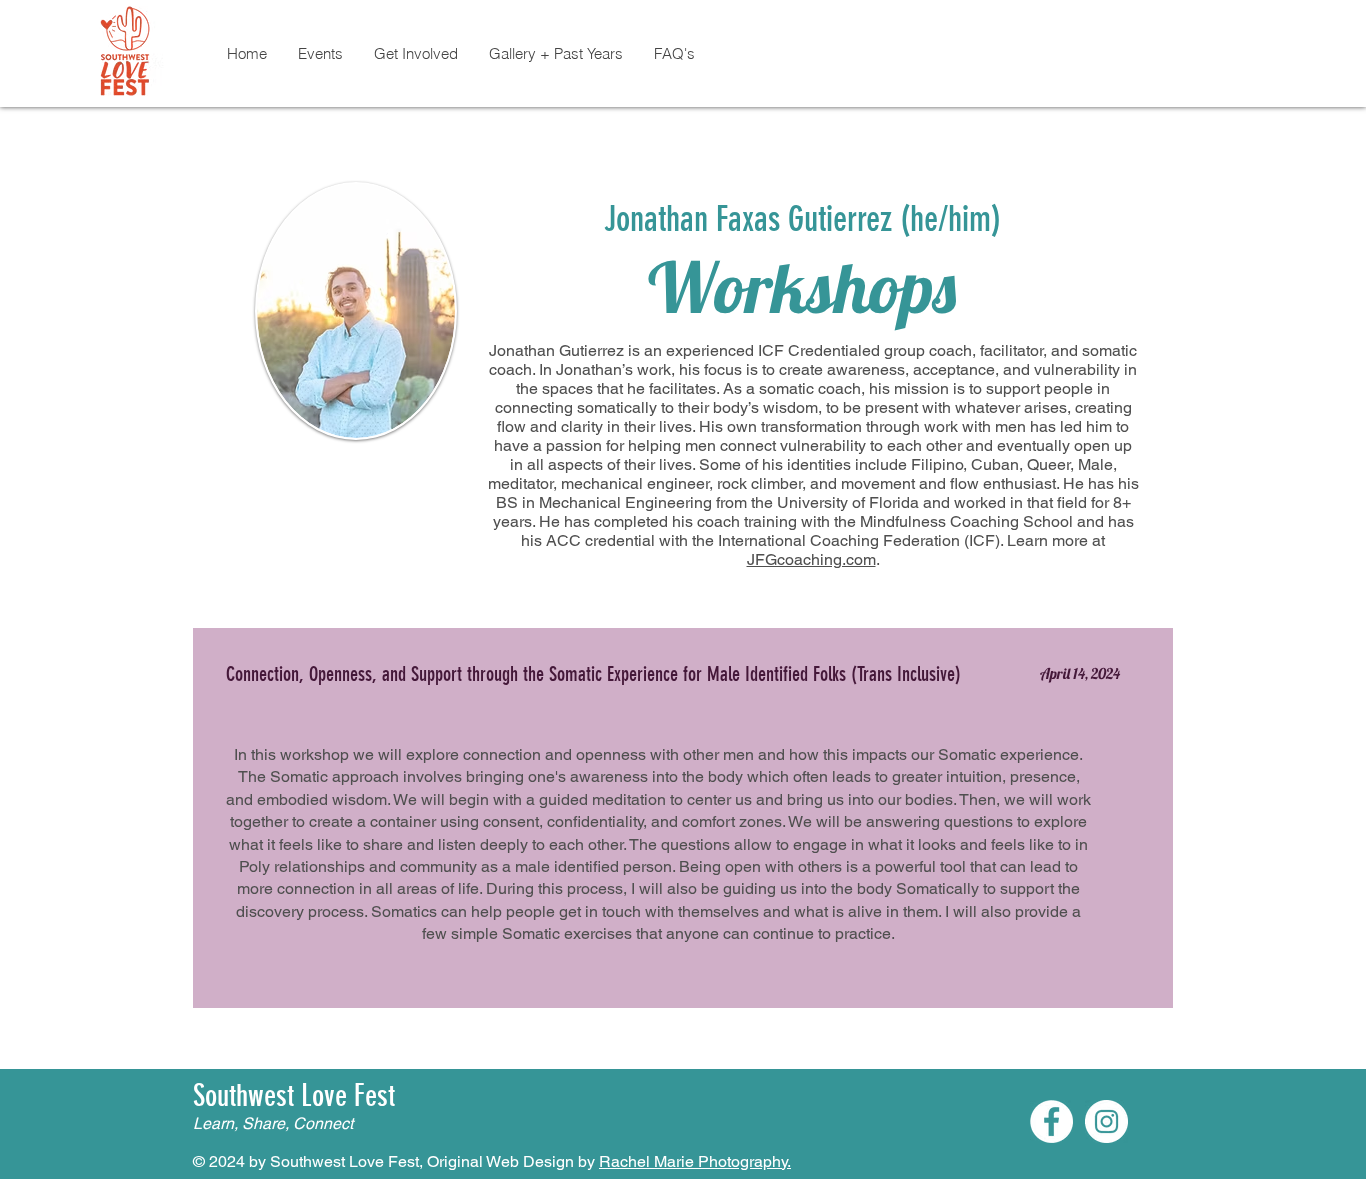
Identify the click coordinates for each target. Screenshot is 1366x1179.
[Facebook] (1051, 1121)
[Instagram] (1106, 1121)
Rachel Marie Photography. (695, 1161)
